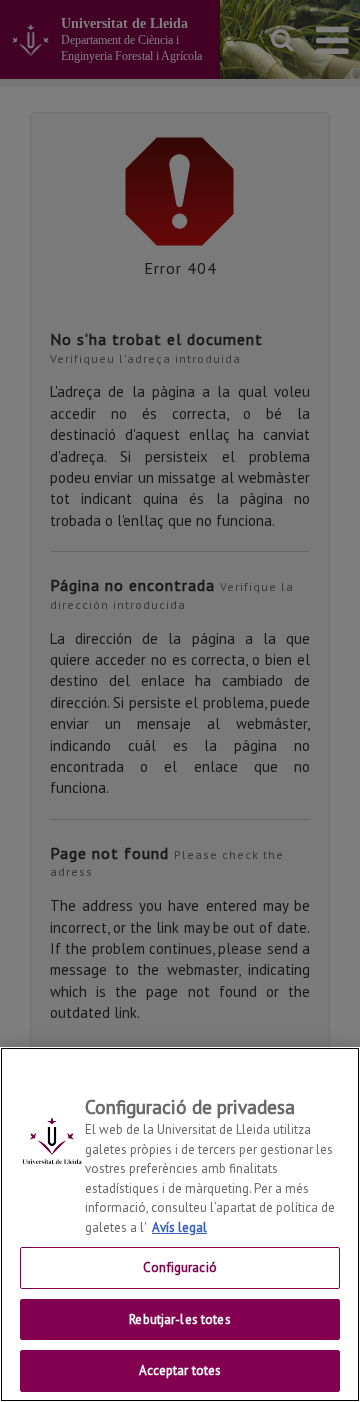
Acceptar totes (180, 1370)
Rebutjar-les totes (179, 1319)
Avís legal (179, 1227)
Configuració (180, 1267)
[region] (180, 1224)
